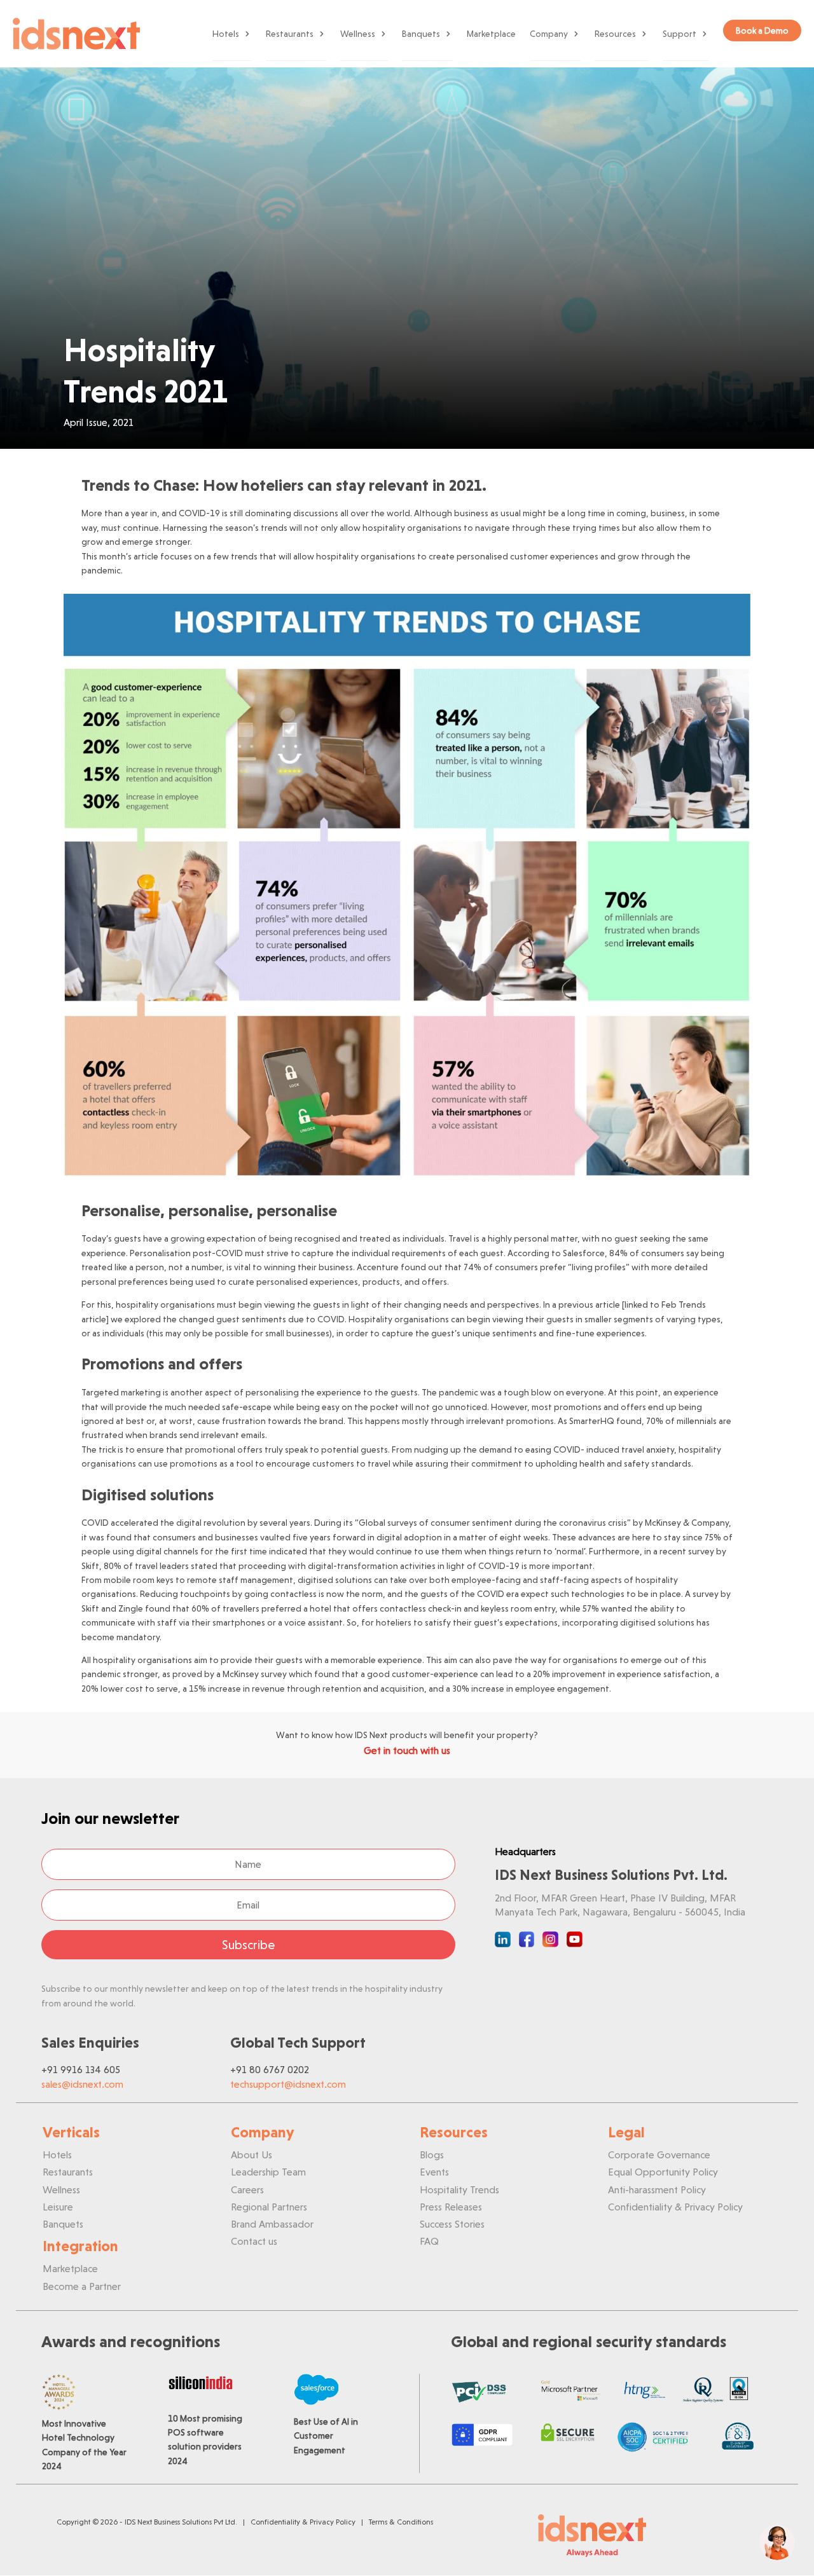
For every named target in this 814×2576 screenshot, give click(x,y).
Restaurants (290, 34)
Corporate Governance (659, 2155)
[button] (777, 2542)
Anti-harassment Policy (657, 2190)
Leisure (58, 2207)
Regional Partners (269, 2207)
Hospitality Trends (459, 2190)
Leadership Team (268, 2172)
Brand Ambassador (272, 2224)
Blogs (432, 2155)
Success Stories (452, 2224)
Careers (247, 2190)
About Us (252, 2155)
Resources (615, 34)
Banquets (421, 34)
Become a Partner (82, 2286)
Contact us (254, 2241)
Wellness (358, 34)
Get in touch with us (407, 1750)
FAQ (429, 2241)
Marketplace (491, 34)
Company (549, 34)
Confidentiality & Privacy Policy (675, 2207)
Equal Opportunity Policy (663, 2172)
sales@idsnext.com (82, 2084)
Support (679, 34)
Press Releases (451, 2207)
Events (434, 2172)
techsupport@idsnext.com (288, 2084)
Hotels (226, 34)
